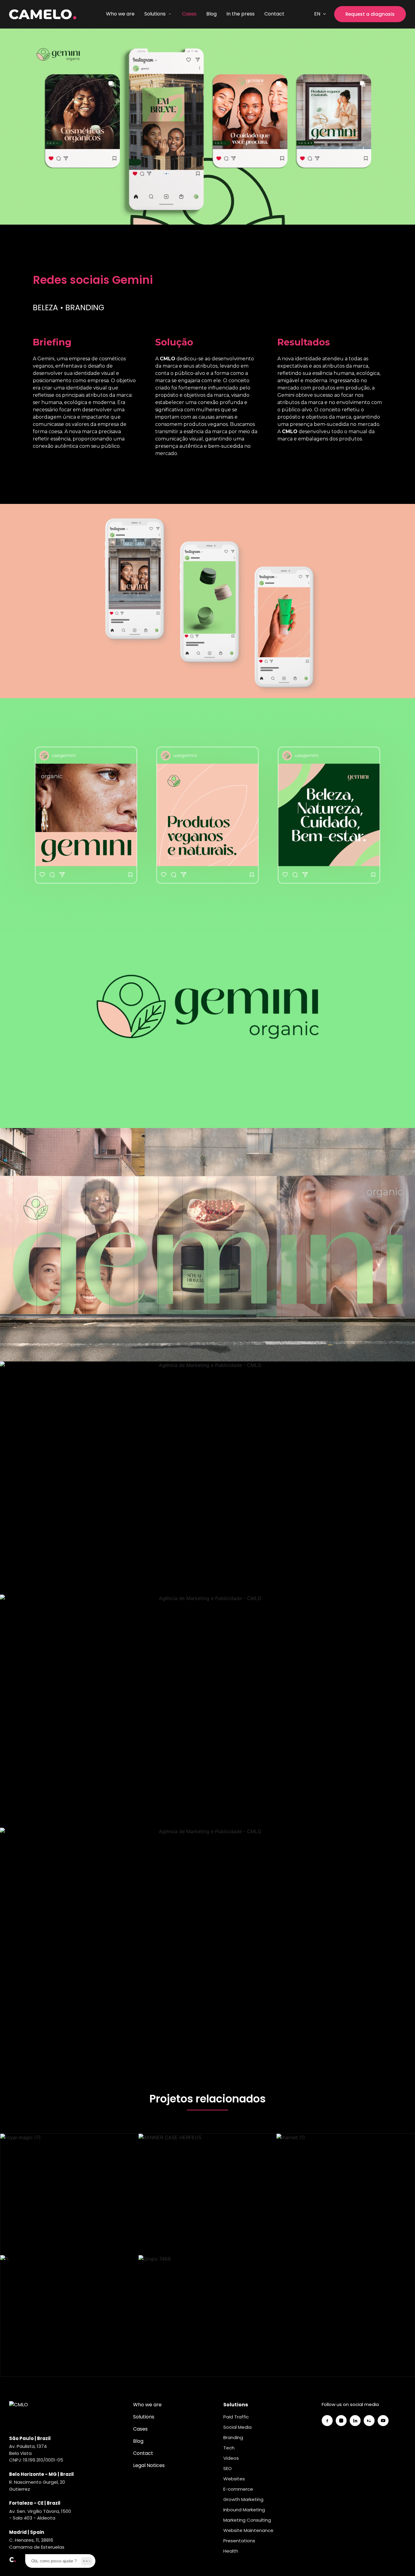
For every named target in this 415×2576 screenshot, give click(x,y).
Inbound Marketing (244, 2510)
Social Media (237, 2427)
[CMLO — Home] (43, 14)
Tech (229, 2448)
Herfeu (207, 2196)
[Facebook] (327, 2421)
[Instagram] (341, 2421)
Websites (234, 2479)
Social (83, 2302)
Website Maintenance (248, 2530)
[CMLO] (21, 2413)
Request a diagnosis (370, 14)
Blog (211, 14)
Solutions (144, 2417)
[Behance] (369, 2421)
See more (69, 2215)
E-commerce (238, 2489)
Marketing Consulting (247, 2520)
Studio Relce (207, 2317)
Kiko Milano (69, 2317)
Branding (83, 2180)
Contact (274, 14)
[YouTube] (383, 2421)
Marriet (346, 2196)
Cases (189, 14)
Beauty (53, 2180)
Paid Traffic (236, 2417)
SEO (228, 2468)
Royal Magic (69, 2196)
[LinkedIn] (355, 2421)
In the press (240, 14)
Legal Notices (149, 2465)
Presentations (239, 2541)
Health (231, 2551)
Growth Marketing (243, 2499)
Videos (231, 2458)
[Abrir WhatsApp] (400, 2561)
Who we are (120, 14)
